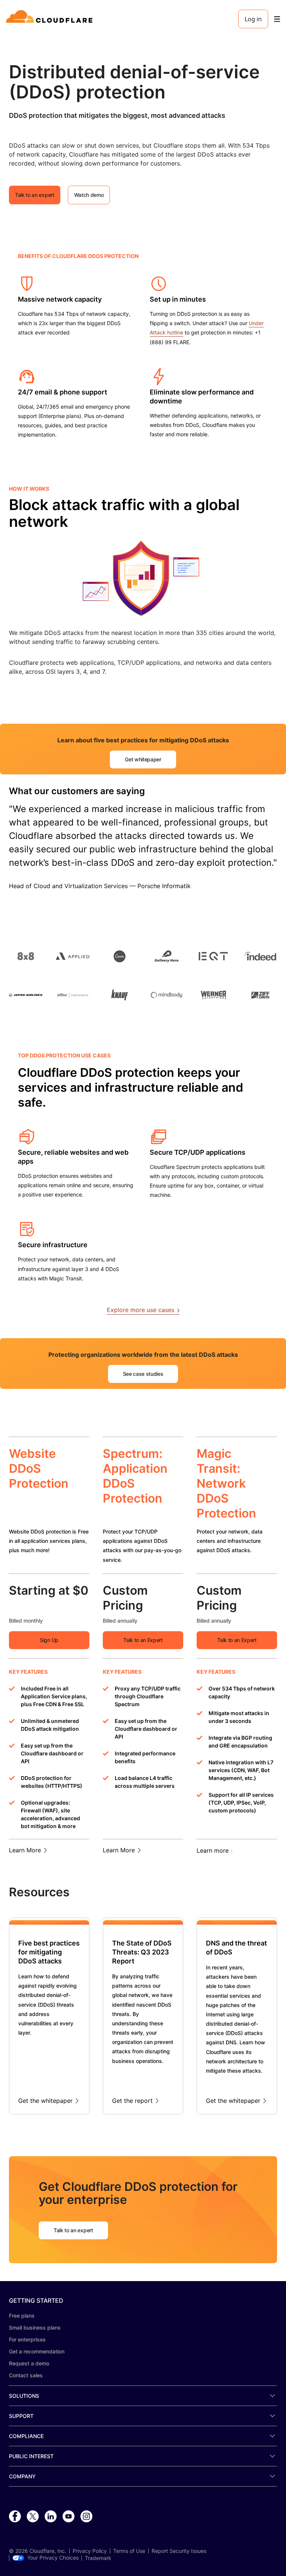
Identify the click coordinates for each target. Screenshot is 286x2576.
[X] (33, 2517)
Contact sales (26, 2375)
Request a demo (29, 2363)
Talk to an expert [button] (35, 195)
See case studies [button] (143, 1374)
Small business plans (35, 2327)
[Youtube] (69, 2517)
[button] (27, 290)
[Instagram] (86, 2517)
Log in (253, 19)
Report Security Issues (179, 2551)
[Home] (50, 19)
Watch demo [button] (89, 195)
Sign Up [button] (49, 1640)
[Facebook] (15, 2517)
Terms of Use (129, 2551)
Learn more (213, 1850)
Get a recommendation (37, 2351)
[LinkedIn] (51, 2517)
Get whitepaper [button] (143, 759)
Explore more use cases (141, 1310)
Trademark (98, 2558)
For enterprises (27, 2339)
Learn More (25, 1850)
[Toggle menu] (277, 19)
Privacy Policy (90, 2551)
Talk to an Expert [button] (143, 1640)
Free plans (22, 2316)
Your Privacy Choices (53, 2558)
